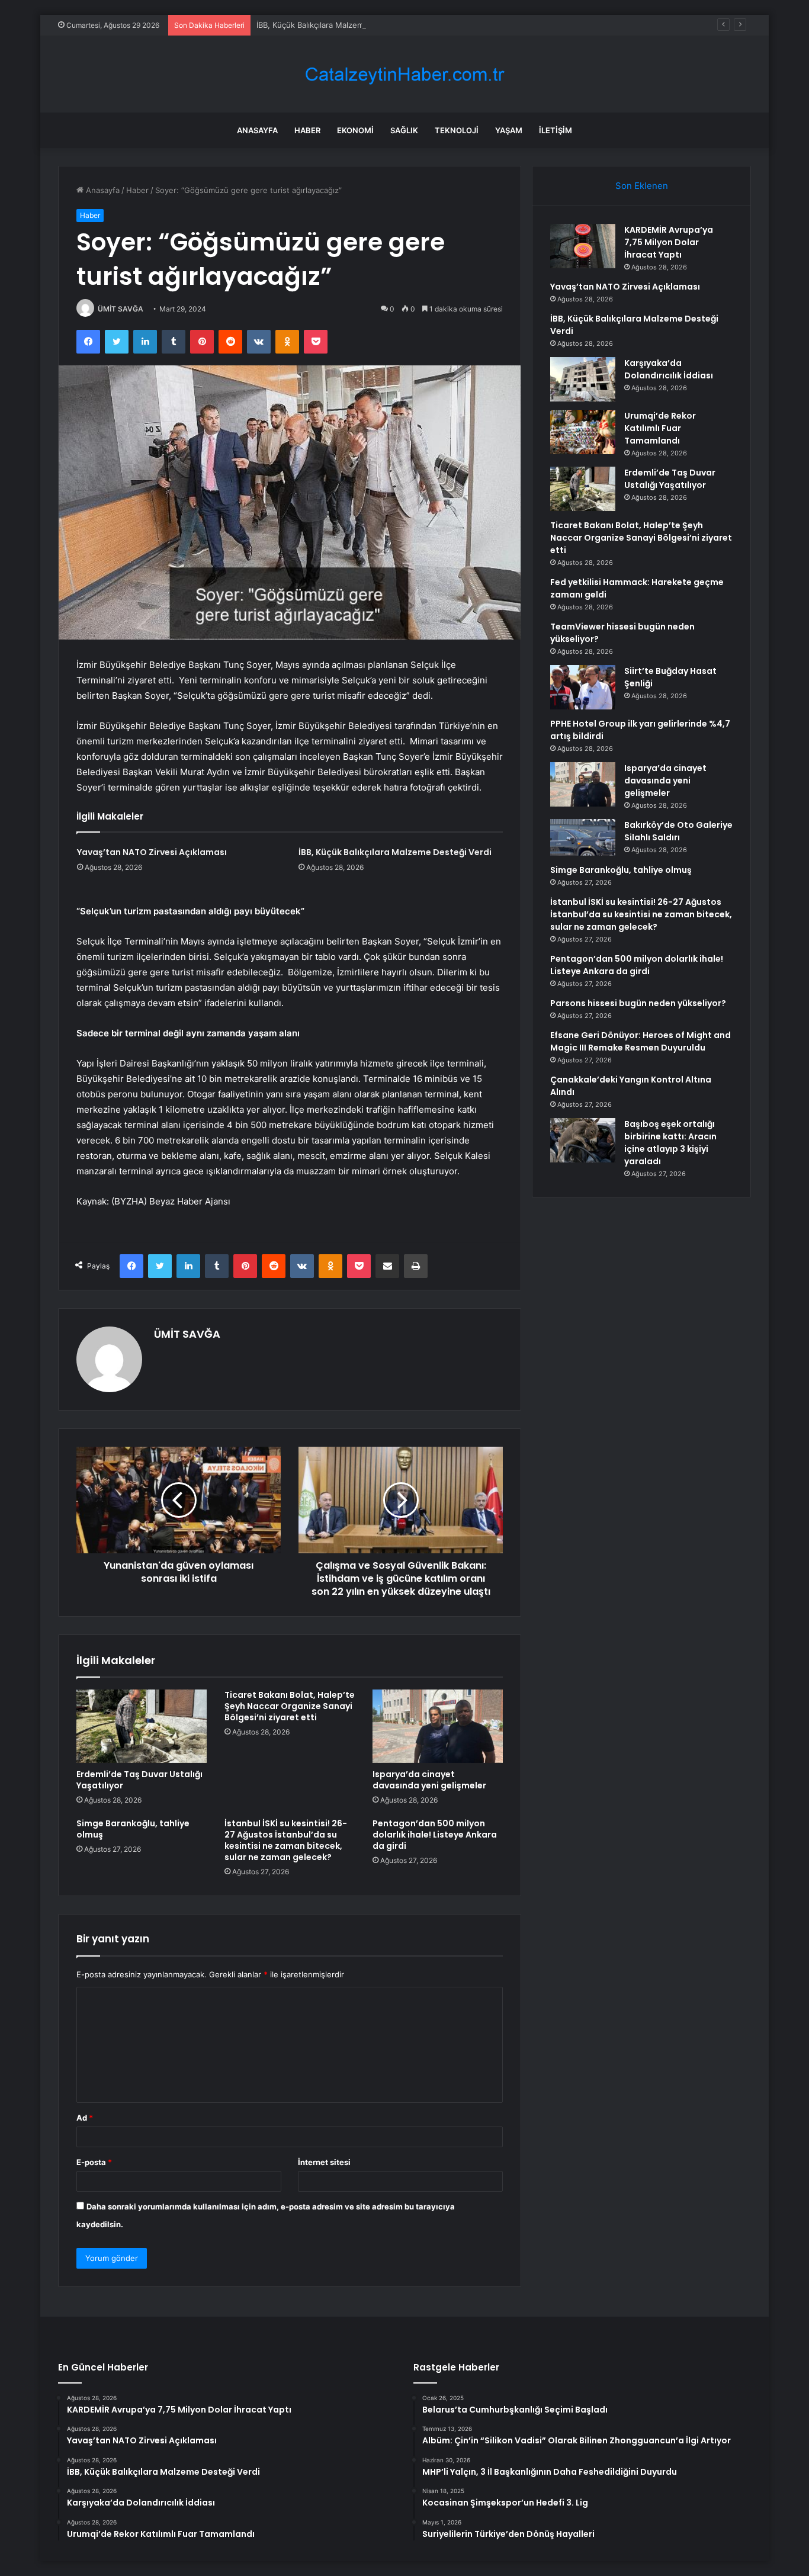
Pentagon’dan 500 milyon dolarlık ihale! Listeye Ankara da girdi (435, 1835)
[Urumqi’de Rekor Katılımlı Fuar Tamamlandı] (583, 432)
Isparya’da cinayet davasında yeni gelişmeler (429, 1780)
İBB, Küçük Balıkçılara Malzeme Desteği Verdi (338, 25)
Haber (307, 130)
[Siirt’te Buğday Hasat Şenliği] (583, 687)
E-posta (94, 2162)
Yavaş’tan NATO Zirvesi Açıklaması (152, 852)
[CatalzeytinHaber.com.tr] (404, 74)
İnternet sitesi (324, 2162)
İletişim (556, 130)
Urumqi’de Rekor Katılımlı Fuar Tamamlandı (660, 428)
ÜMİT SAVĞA (121, 309)
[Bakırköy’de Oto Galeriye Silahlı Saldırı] (583, 837)
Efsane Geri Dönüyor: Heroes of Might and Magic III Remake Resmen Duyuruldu (641, 1041)
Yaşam (509, 130)
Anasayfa (257, 130)
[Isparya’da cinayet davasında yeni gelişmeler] (438, 1726)
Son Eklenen (642, 186)
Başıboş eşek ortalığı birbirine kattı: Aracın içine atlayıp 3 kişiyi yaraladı (670, 1143)
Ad (85, 2118)
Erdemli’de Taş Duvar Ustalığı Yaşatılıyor (139, 1780)
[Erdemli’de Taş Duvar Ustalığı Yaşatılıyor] (142, 1726)
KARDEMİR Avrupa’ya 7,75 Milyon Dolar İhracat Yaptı (669, 242)
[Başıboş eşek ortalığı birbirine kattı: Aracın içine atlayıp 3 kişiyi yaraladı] (583, 1140)
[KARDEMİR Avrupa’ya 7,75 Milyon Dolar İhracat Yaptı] (583, 246)
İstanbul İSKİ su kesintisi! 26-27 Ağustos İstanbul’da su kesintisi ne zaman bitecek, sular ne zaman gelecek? (286, 1840)
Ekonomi (355, 130)
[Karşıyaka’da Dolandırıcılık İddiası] (583, 379)
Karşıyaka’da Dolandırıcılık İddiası (669, 369)
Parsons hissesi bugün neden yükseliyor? (638, 1003)
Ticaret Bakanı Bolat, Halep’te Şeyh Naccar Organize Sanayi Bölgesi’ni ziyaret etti (290, 1706)
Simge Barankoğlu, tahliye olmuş (133, 1829)
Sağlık (404, 130)
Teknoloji (457, 130)
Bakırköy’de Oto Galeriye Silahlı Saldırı (678, 831)
